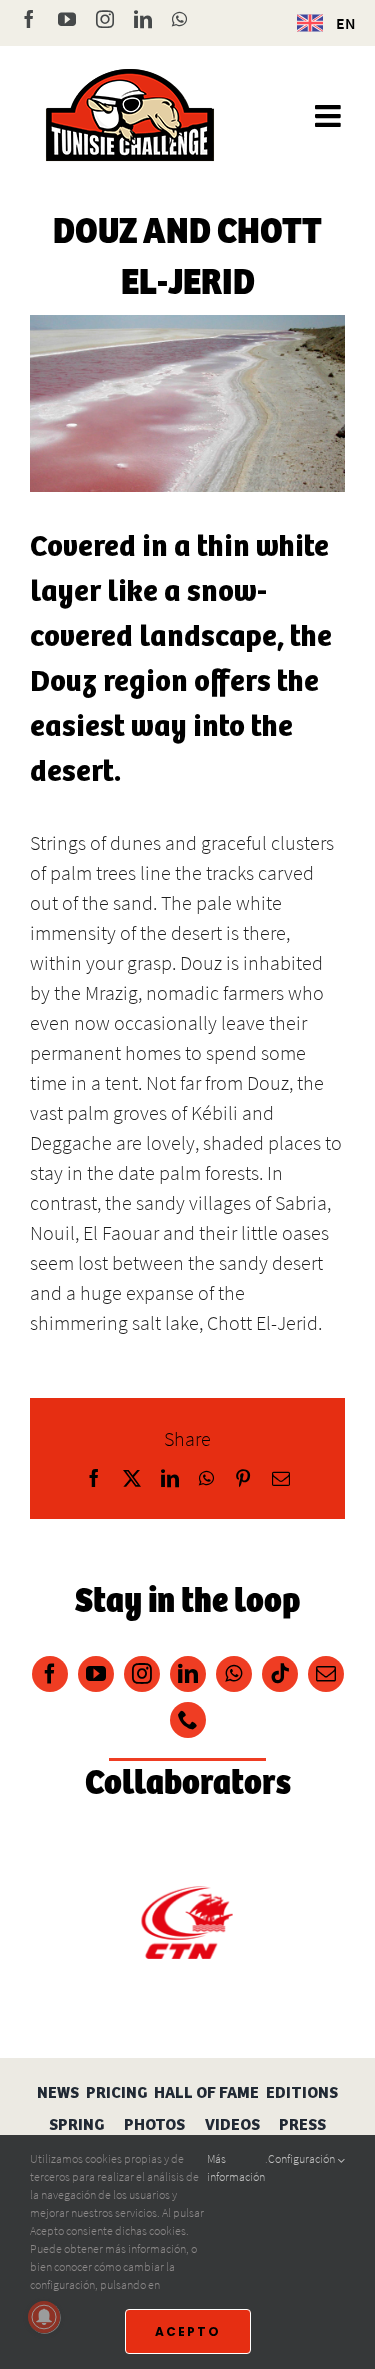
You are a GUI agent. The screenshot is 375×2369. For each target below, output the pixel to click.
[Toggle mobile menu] (330, 116)
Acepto (188, 2331)
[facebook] (50, 1674)
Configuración (302, 2158)
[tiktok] (280, 1674)
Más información (236, 2167)
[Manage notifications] (44, 2317)
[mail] (326, 1674)
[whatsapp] (234, 1674)
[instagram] (142, 1674)
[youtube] (96, 1674)
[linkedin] (188, 1674)
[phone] (188, 1720)
